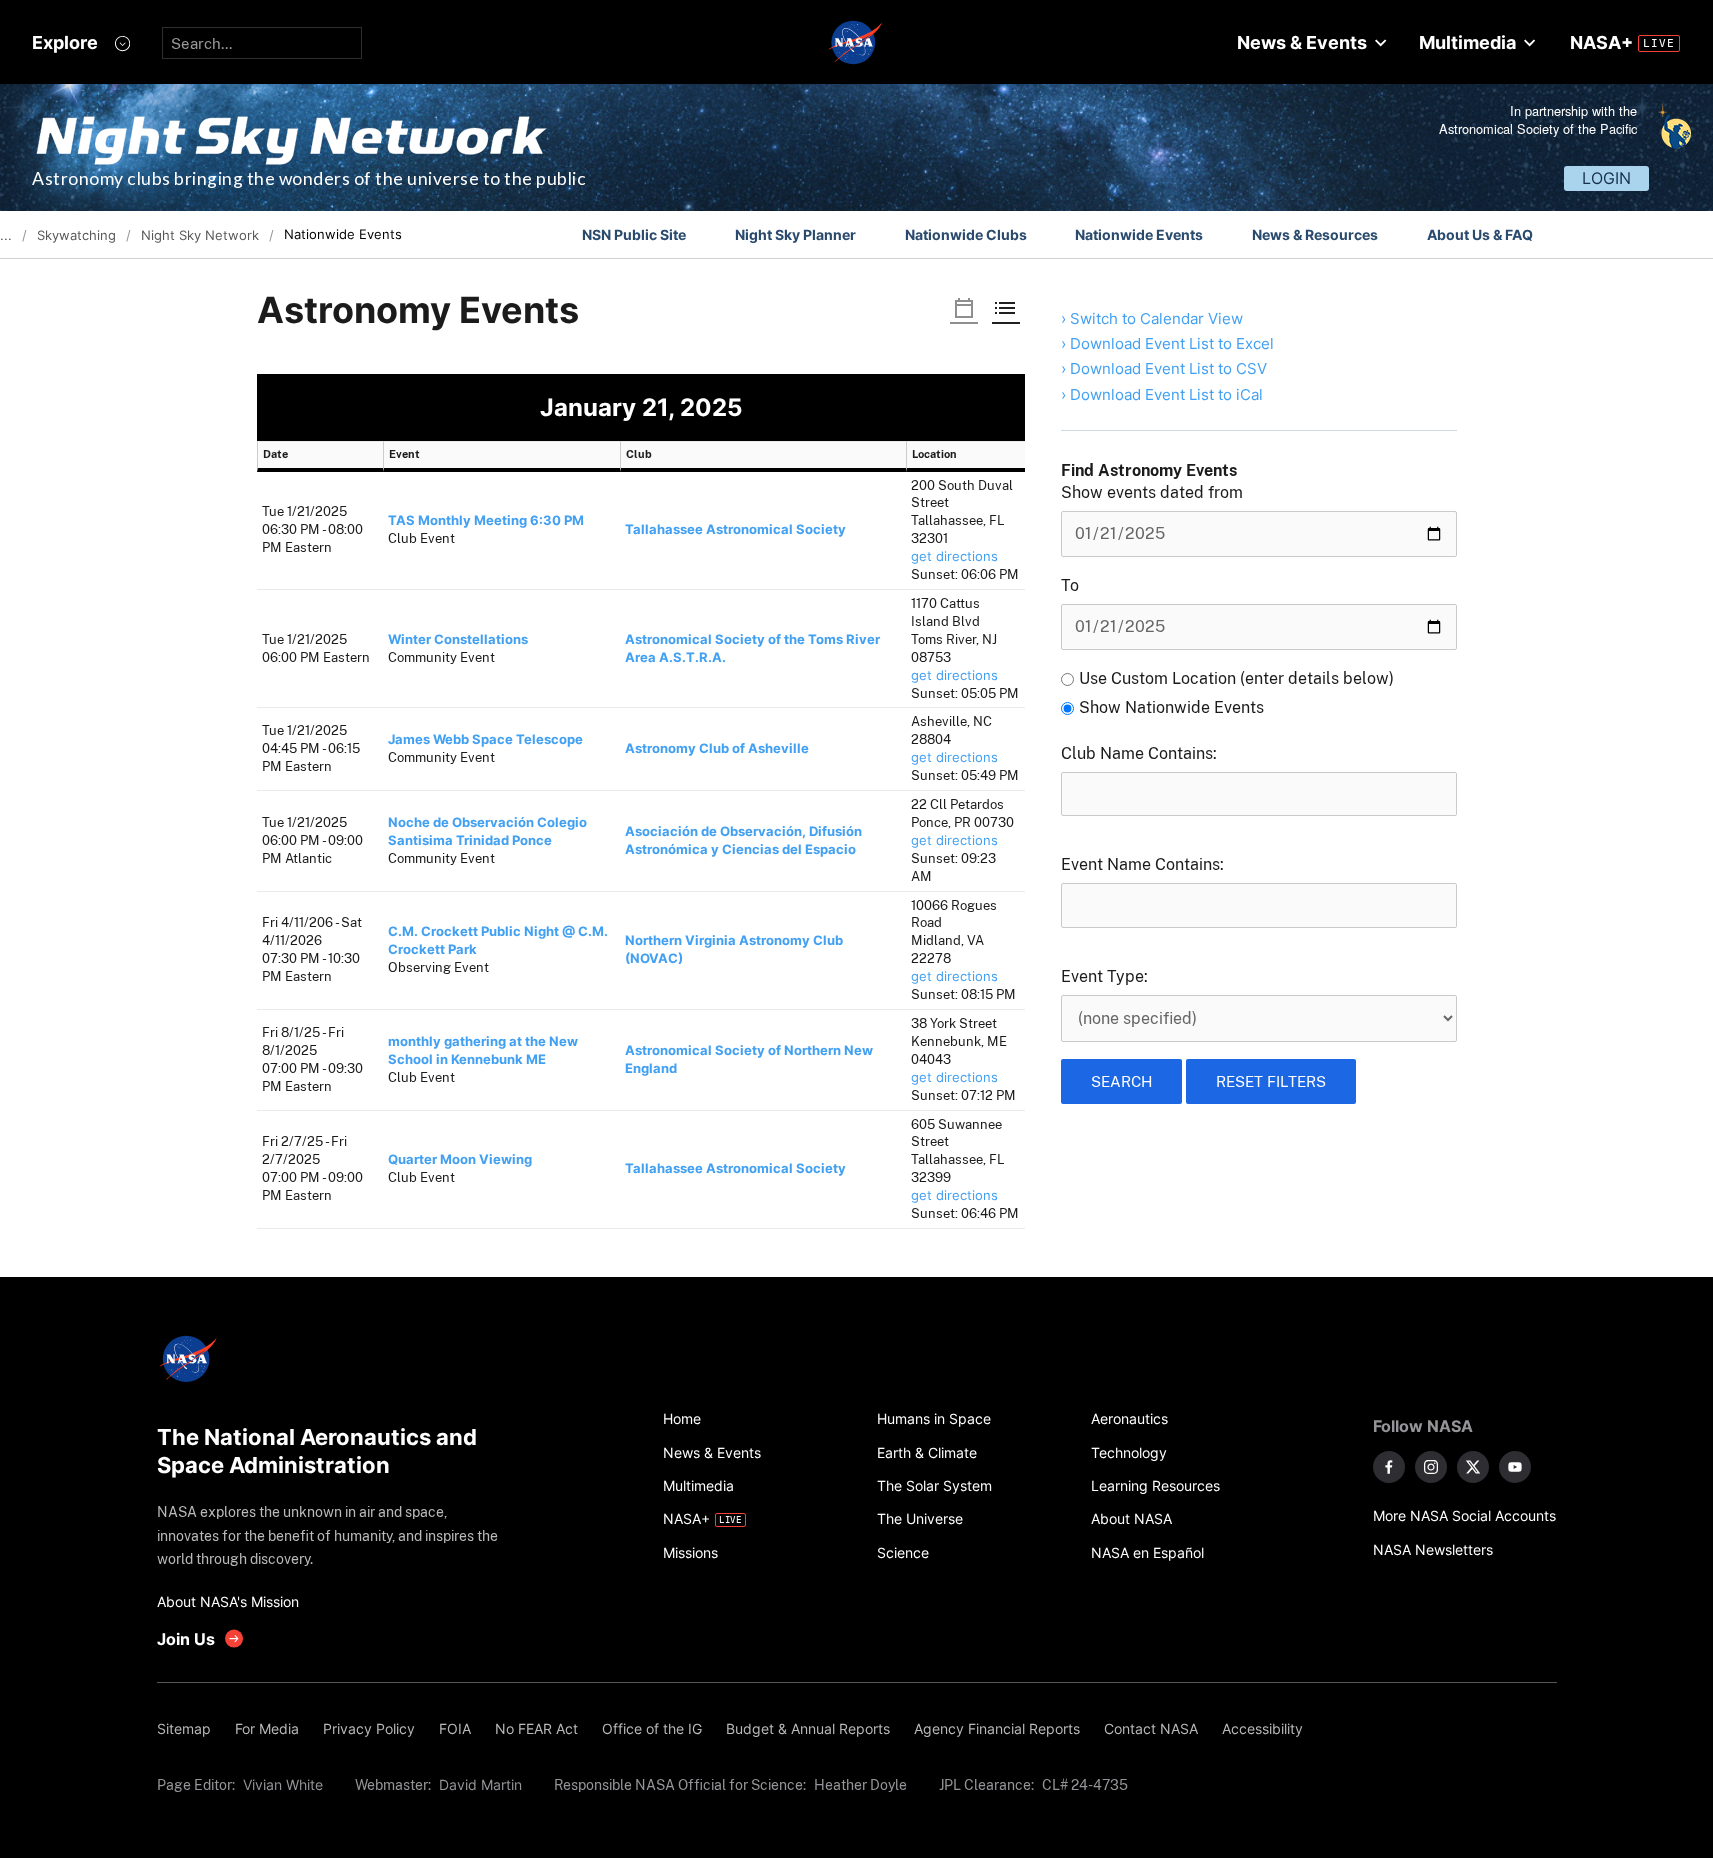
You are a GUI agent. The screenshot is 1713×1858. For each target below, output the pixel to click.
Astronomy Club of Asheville (717, 748)
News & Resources (1315, 234)
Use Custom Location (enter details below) (1236, 678)
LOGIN (1606, 178)
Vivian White (283, 1784)
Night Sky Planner (795, 234)
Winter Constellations (458, 639)
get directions (954, 556)
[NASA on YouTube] (1515, 1467)
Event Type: (1104, 976)
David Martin (480, 1784)
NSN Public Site (634, 234)
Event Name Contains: (1142, 864)
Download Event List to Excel (1172, 343)
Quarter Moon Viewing (460, 1159)
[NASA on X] (1473, 1467)
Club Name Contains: (1139, 753)
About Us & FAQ (1480, 234)
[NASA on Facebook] (1389, 1467)
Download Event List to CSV (1168, 368)
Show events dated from (1152, 492)
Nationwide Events (1139, 234)
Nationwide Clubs (966, 234)
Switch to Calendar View (1156, 318)
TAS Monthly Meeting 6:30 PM (486, 520)
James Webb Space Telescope (485, 739)
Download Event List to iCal (1166, 394)
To (1070, 585)
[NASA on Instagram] (1431, 1467)
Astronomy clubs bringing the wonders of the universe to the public (309, 178)
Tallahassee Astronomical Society (735, 529)
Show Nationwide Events (1171, 707)
